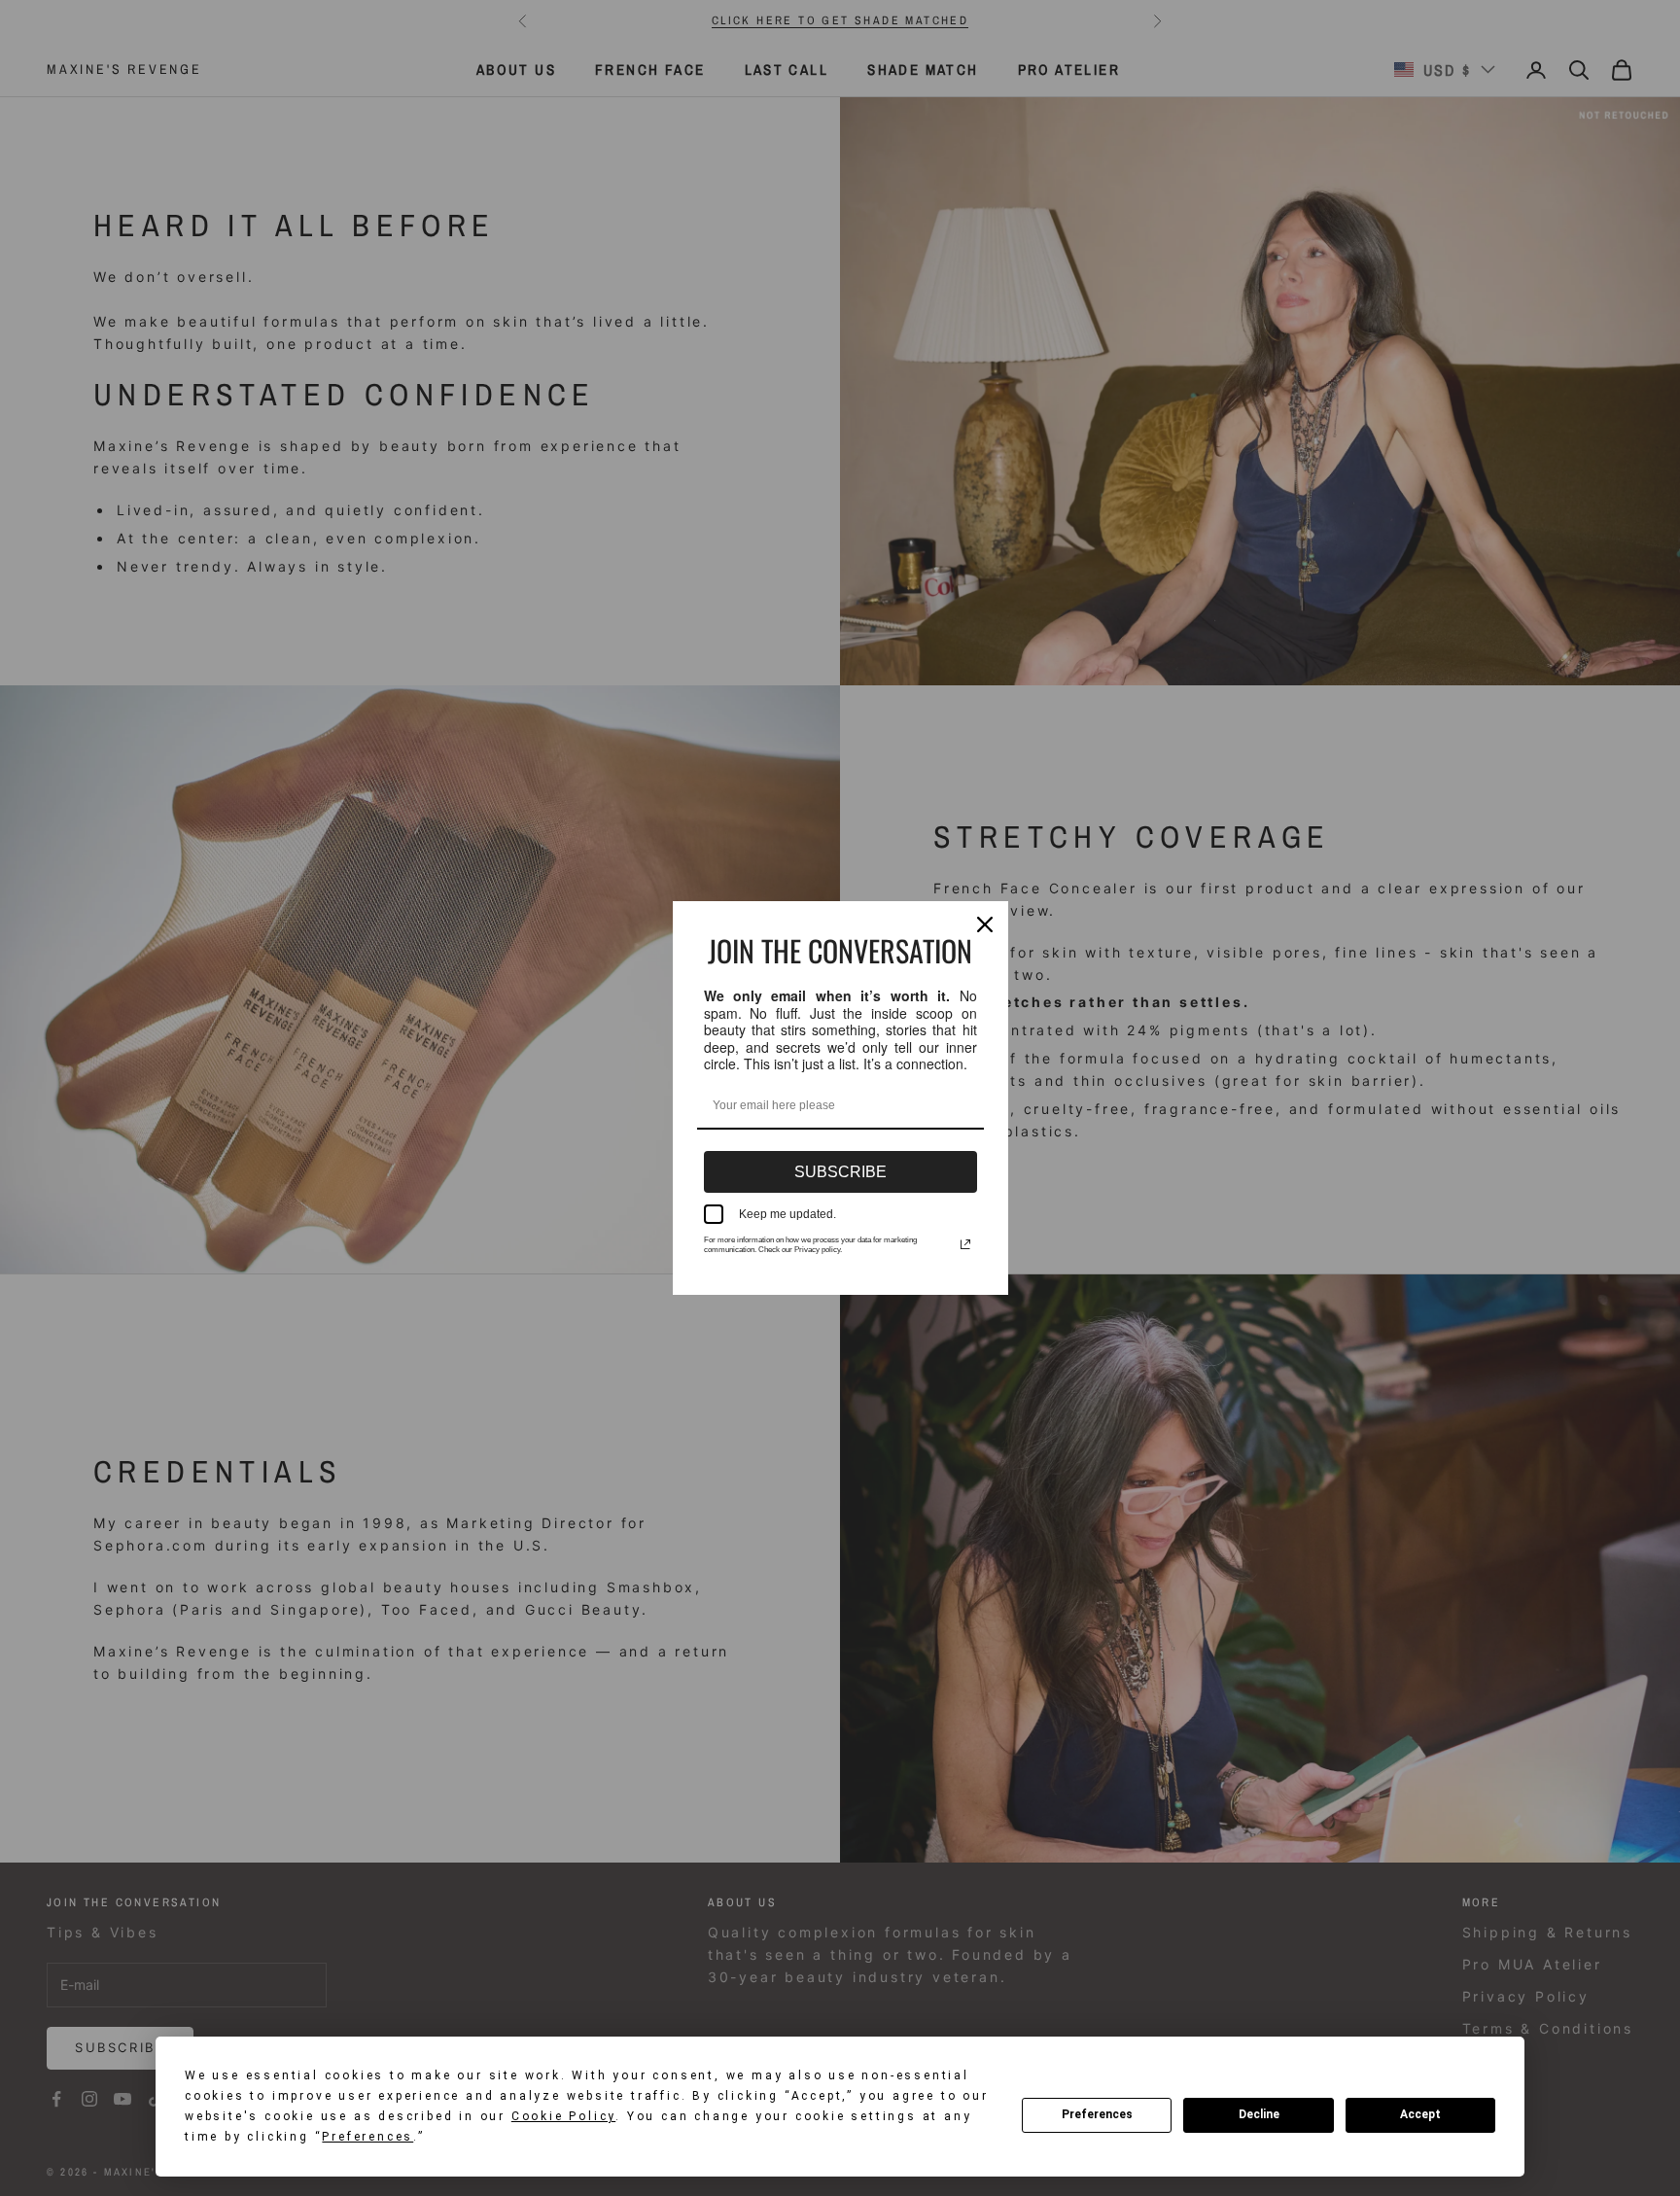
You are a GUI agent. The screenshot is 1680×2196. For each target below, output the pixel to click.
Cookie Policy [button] (563, 2116)
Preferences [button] (367, 2137)
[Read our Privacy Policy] (965, 1244)
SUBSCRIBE (840, 1172)
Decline (1259, 2114)
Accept (1420, 2114)
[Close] (985, 924)
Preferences (1097, 2114)
